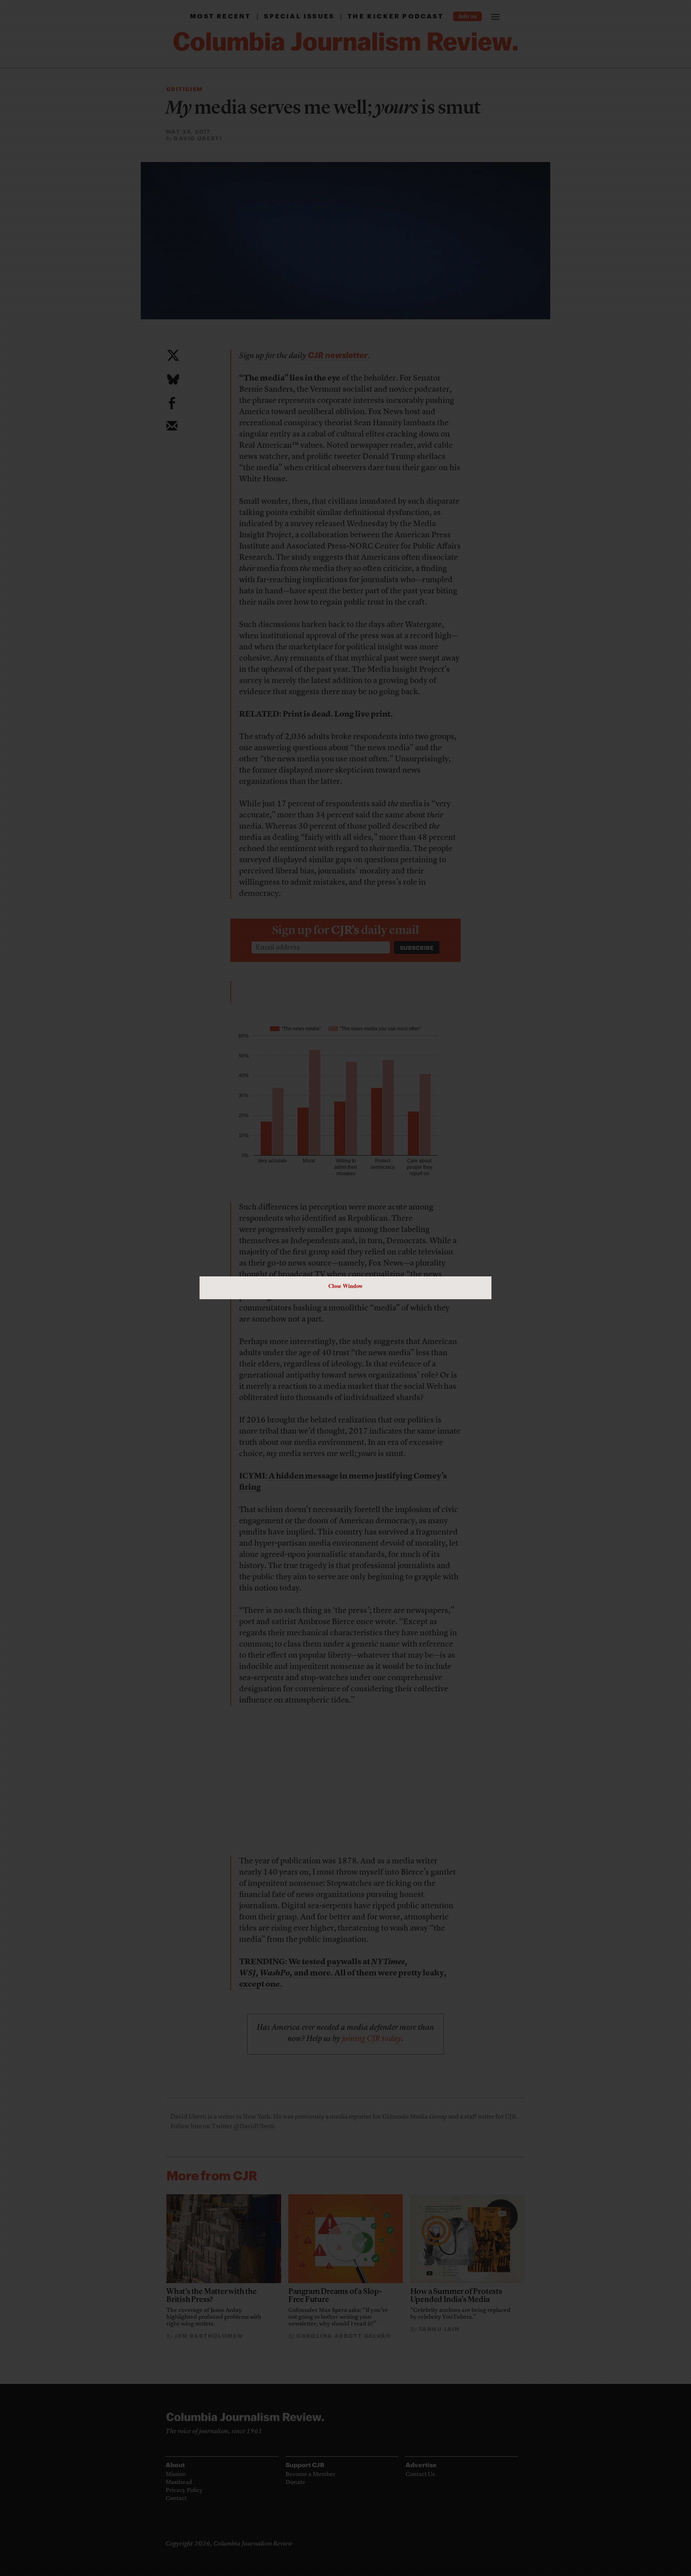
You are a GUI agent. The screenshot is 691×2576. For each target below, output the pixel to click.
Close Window (345, 1286)
